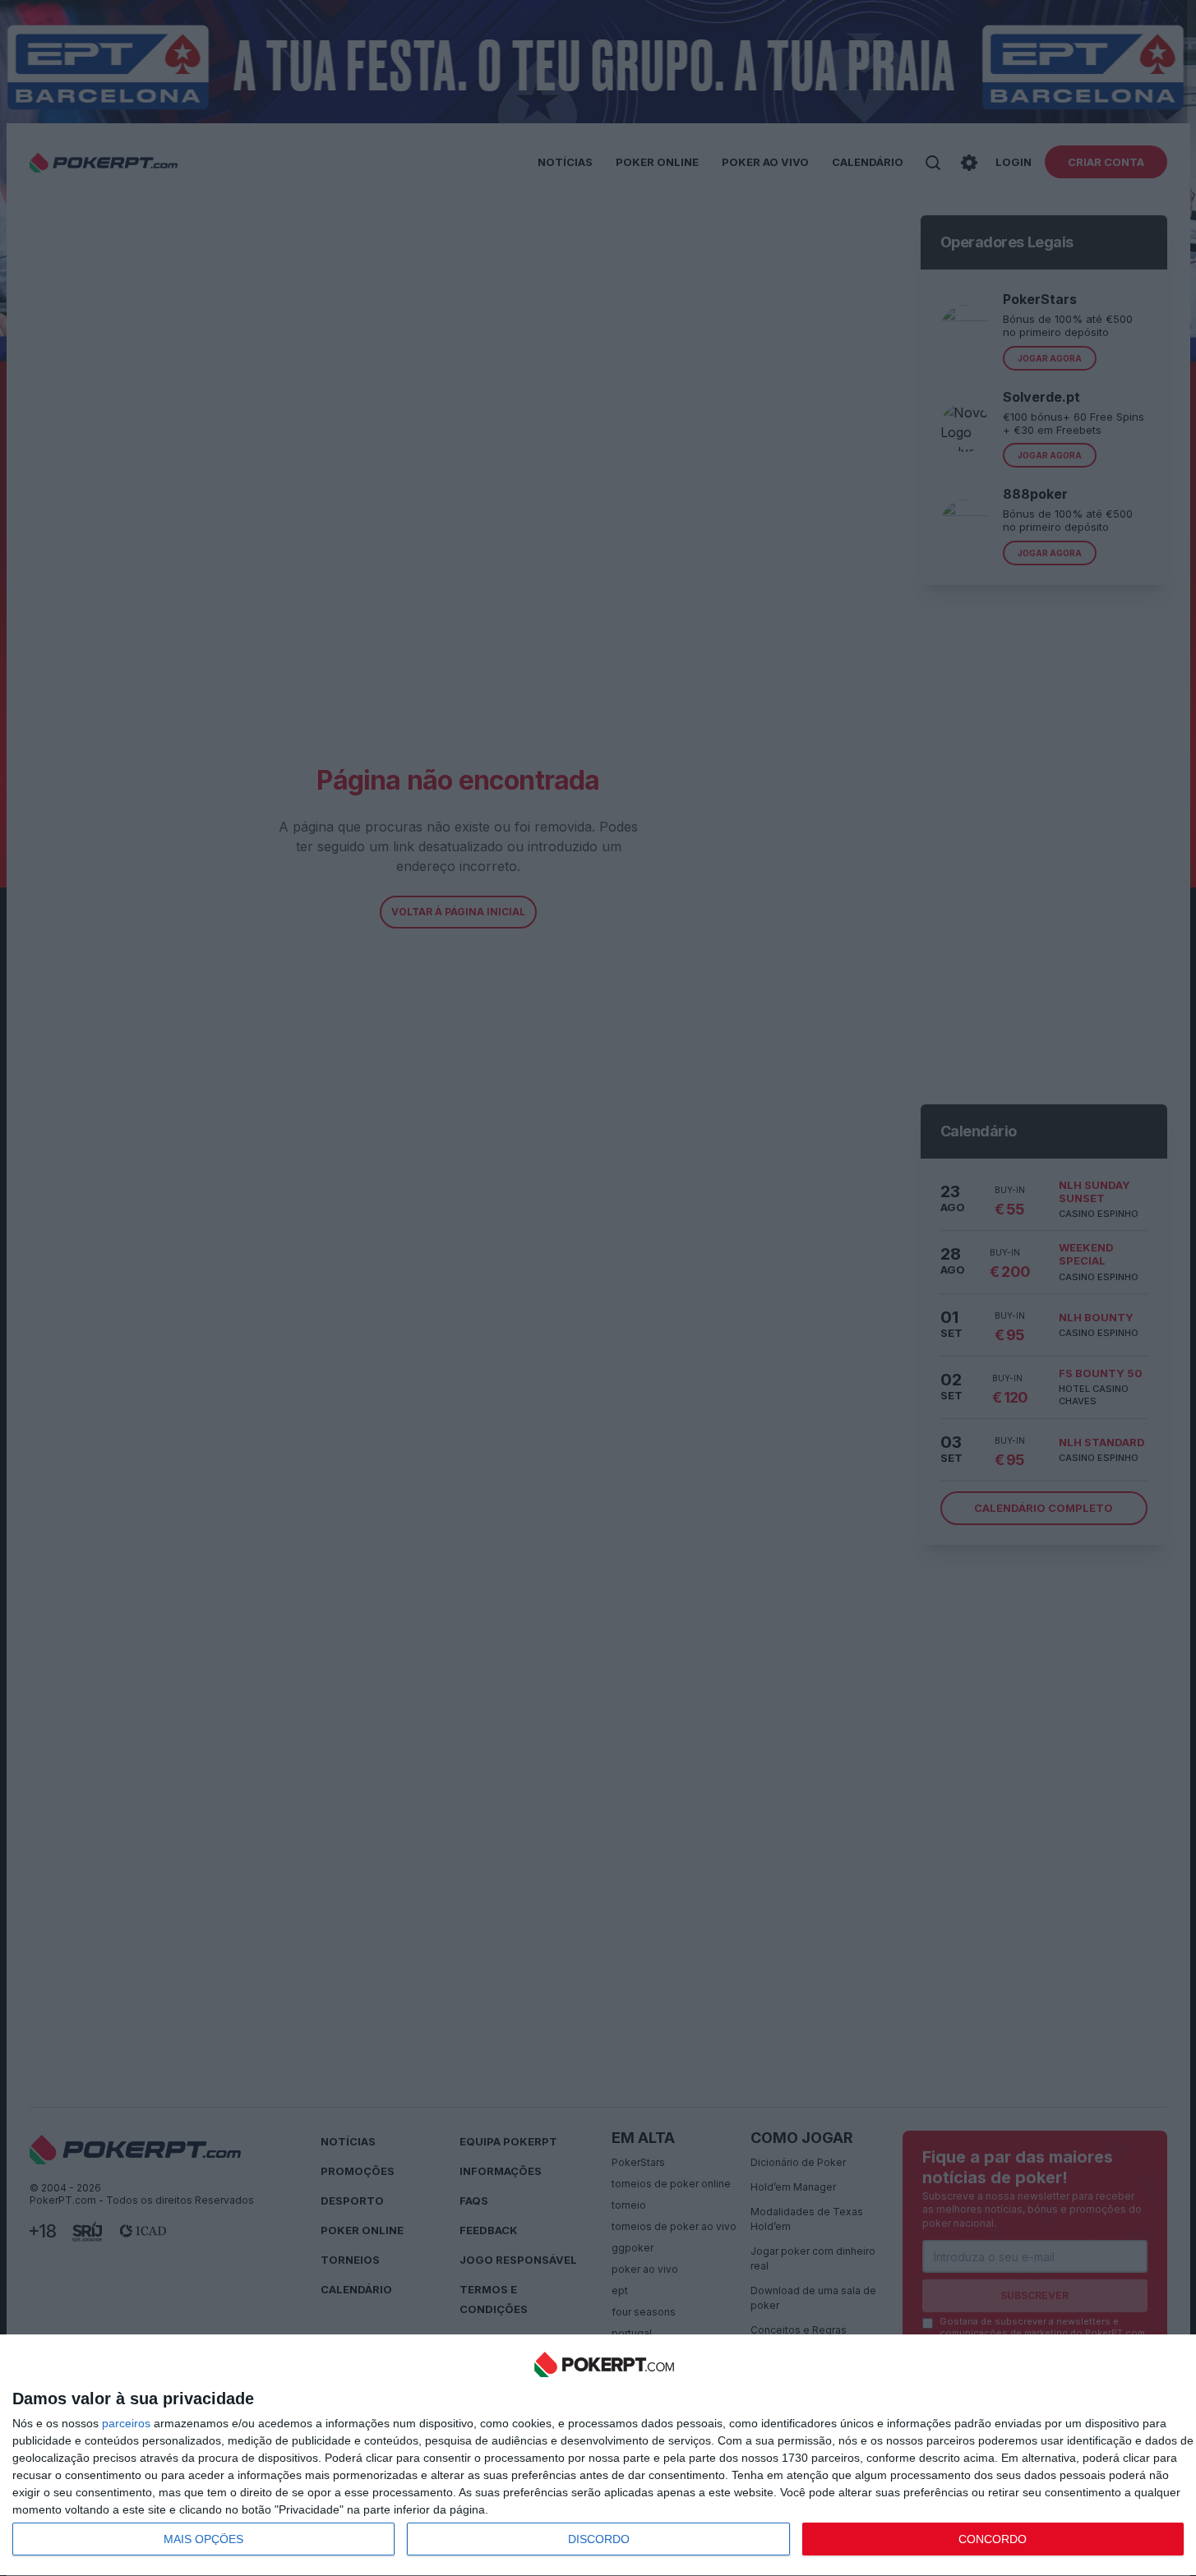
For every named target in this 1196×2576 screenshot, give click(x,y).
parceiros (126, 2423)
